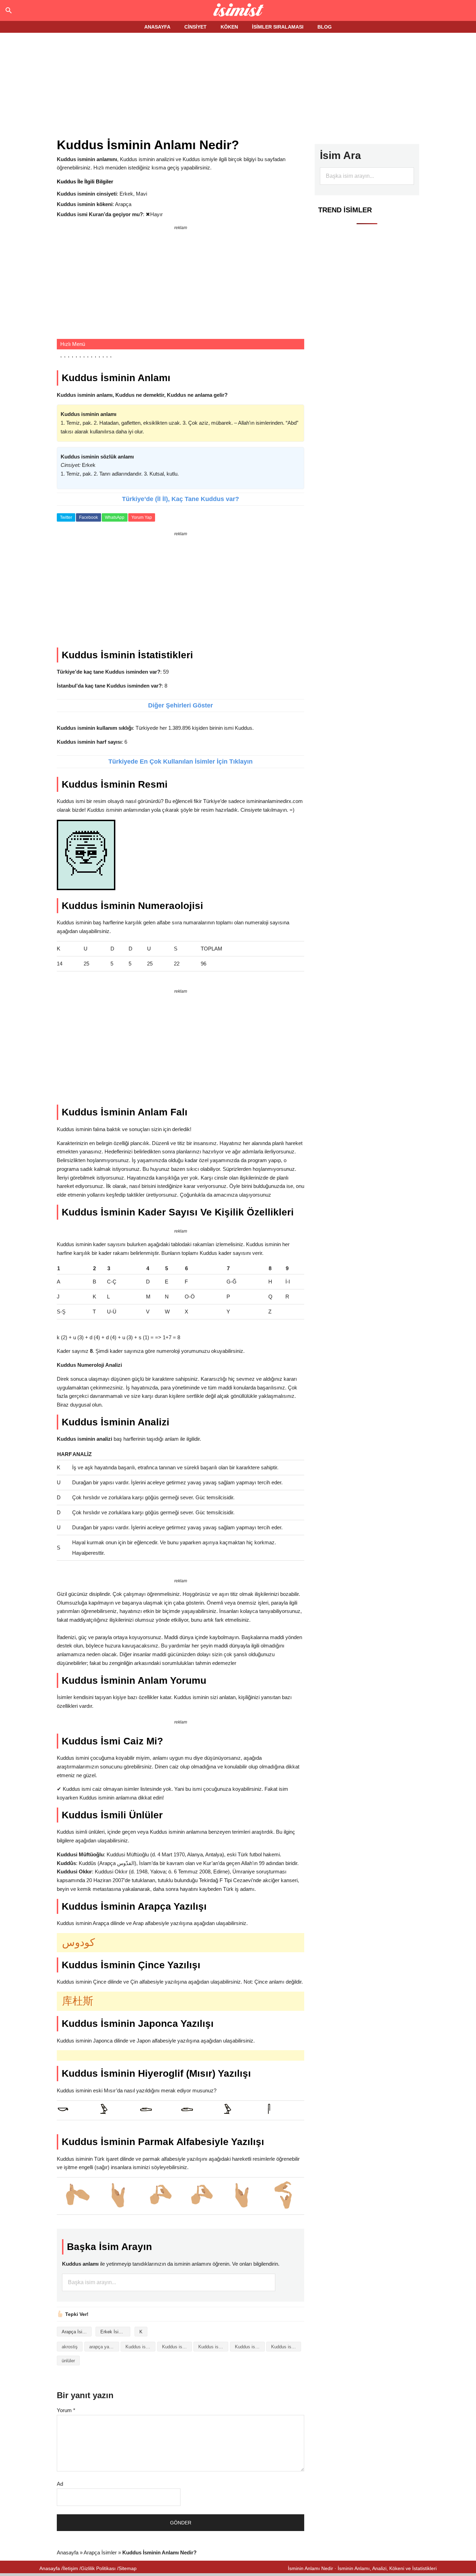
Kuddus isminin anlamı (177, 2347)
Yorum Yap (142, 517)
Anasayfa (68, 2552)
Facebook (89, 517)
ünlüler (68, 2361)
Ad (60, 2484)
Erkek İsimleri (114, 2332)
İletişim (70, 2568)
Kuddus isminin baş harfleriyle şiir (213, 2347)
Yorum (66, 2410)
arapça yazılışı (104, 2347)
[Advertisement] (238, 86)
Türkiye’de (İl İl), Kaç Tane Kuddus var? (181, 499)
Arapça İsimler (76, 2332)
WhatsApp (115, 517)
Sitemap (128, 2568)
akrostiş (70, 2347)
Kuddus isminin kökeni (250, 2347)
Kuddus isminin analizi (140, 2347)
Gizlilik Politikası (98, 2568)
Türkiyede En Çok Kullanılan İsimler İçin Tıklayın (181, 762)
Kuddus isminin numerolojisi (286, 2347)
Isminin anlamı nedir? (238, 10)
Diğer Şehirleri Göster (181, 705)
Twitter (66, 517)
